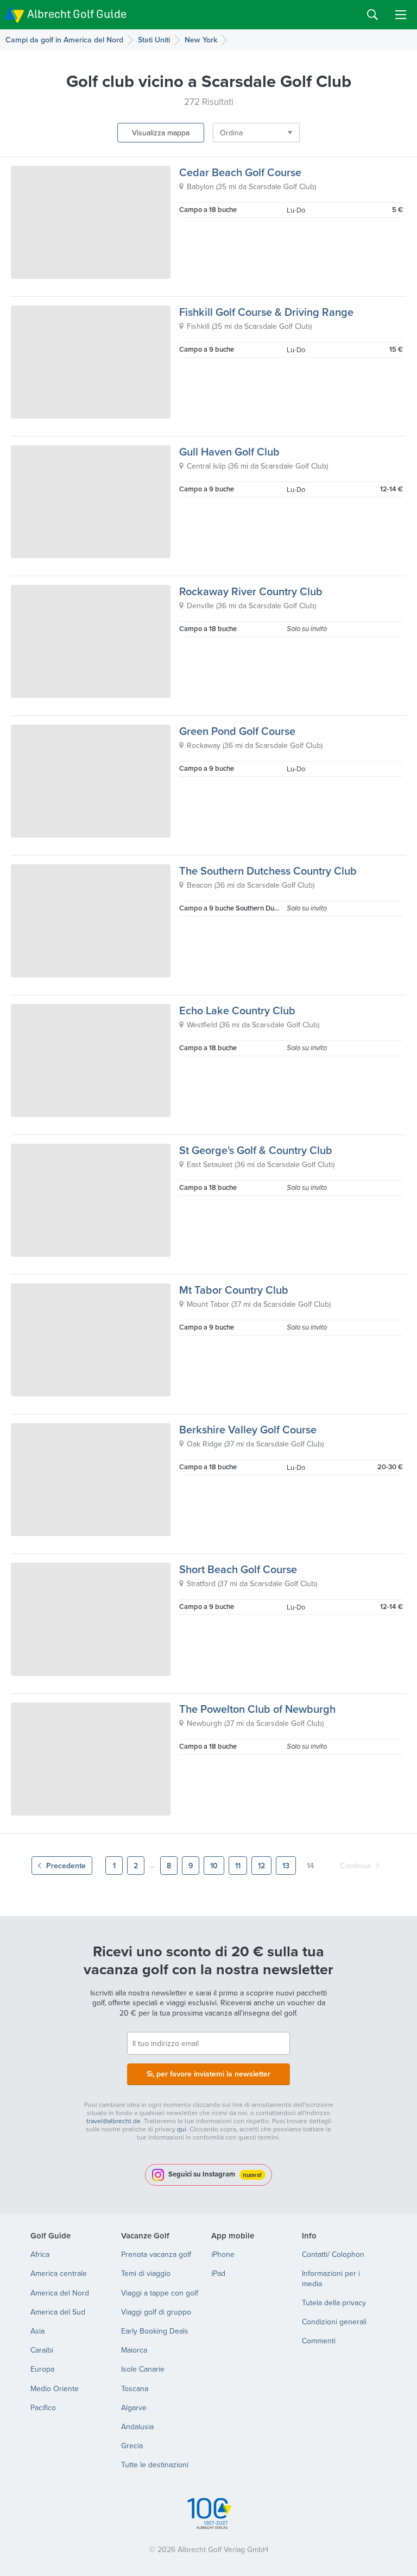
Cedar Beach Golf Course (240, 172)
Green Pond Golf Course (237, 731)
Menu (401, 15)
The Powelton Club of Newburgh (257, 1709)
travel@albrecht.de (113, 2121)
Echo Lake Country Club (237, 1010)
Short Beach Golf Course (238, 1569)
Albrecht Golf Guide (77, 14)
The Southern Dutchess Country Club (268, 871)
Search (372, 15)
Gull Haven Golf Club (229, 451)
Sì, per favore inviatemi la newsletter (208, 2074)
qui (182, 2129)
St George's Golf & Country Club (256, 1150)
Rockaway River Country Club (251, 591)
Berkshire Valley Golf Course (248, 1429)
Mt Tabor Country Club (234, 1290)
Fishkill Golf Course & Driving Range (266, 312)
